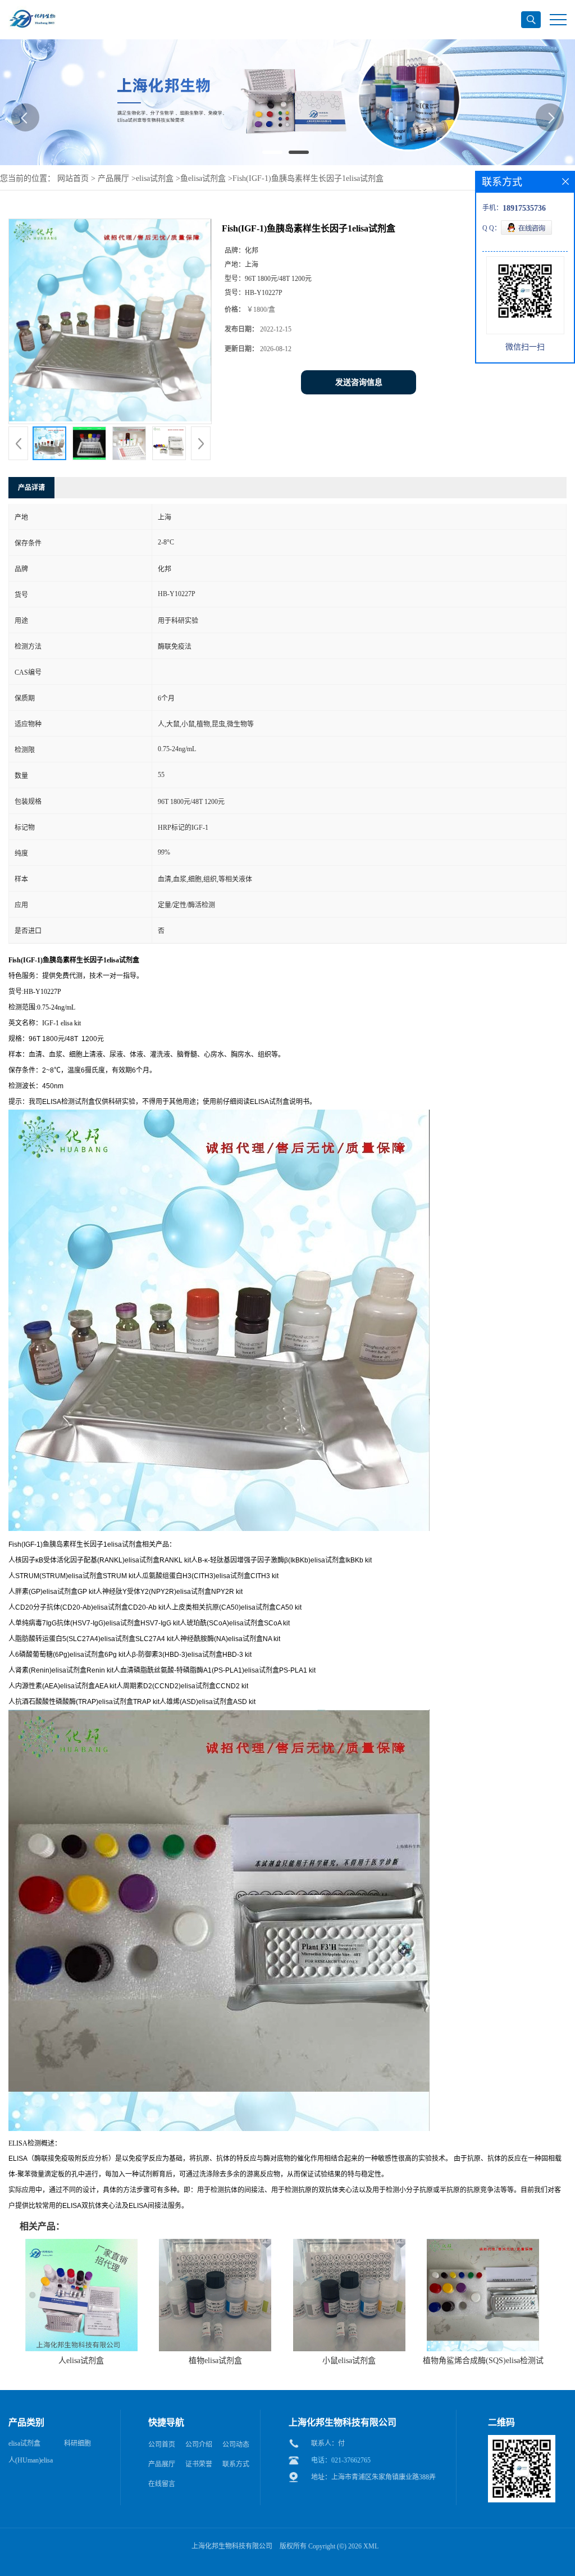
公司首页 (162, 2445)
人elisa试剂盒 (81, 2361)
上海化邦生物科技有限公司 (232, 2546)
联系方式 (236, 2464)
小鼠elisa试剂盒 (349, 2361)
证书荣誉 (199, 2464)
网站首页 (73, 178)
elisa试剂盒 (155, 178)
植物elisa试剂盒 (215, 2361)
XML (371, 2546)
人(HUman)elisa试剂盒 (31, 2463)
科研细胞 (77, 2443)
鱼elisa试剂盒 (203, 178)
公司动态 (236, 2445)
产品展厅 (113, 178)
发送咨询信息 (359, 382)
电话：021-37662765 (341, 2460)
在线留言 (162, 2484)
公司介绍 (199, 2445)
